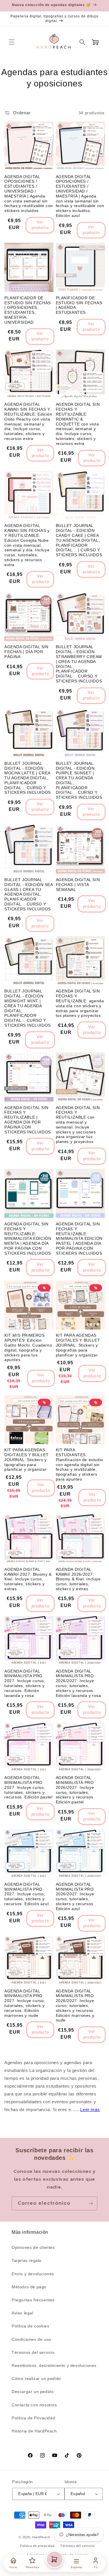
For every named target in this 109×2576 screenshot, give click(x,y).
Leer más (90, 2109)
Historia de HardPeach (34, 2431)
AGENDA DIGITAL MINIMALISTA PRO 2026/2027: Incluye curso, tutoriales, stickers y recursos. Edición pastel (75, 1790)
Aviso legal (23, 2313)
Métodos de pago (29, 2287)
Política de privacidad (37, 2546)
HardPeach (41, 2537)
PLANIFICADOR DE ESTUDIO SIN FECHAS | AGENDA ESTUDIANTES (79, 305)
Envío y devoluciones (33, 2274)
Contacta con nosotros (34, 2405)
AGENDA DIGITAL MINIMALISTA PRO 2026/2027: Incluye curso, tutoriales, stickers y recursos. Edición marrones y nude (75, 2006)
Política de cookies (30, 2326)
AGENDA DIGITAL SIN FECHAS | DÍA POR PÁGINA (26, 652)
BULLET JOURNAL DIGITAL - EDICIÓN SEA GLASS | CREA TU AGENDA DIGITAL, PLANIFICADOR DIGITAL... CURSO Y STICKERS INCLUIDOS (29, 894)
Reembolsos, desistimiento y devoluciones (54, 2365)
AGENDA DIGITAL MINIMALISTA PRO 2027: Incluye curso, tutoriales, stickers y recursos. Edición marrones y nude (25, 2003)
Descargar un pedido (33, 2392)
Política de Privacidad (33, 2418)
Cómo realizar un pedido (36, 2378)
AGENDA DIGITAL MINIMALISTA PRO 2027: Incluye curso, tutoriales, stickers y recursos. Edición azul (26, 1894)
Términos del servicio (33, 2352)
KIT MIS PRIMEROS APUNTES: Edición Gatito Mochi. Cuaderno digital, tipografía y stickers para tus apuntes (28, 1347)
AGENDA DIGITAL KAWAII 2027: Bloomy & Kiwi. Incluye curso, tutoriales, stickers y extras (28, 1579)
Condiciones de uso (31, 2339)
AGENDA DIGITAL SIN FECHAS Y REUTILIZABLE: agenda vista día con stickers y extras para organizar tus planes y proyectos (80, 1003)
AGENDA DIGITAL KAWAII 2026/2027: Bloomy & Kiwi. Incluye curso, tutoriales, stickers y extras (78, 1579)
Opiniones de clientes (33, 2247)
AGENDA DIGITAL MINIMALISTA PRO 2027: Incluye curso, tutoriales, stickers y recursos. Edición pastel (28, 1787)
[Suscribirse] (91, 2203)
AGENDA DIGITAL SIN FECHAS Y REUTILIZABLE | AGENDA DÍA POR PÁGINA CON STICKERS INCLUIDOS (28, 1120)
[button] (12, 42)
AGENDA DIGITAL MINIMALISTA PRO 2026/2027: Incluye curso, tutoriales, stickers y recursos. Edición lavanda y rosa (78, 1683)
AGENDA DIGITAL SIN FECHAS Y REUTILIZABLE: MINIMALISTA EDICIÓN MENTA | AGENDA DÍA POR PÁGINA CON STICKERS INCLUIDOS (28, 1239)
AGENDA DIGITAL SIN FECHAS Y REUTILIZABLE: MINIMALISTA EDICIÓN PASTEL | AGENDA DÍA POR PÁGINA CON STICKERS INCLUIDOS (79, 1239)
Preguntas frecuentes (33, 2300)
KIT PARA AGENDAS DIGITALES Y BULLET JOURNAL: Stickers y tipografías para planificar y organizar (78, 1345)
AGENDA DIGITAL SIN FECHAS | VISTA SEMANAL (78, 885)
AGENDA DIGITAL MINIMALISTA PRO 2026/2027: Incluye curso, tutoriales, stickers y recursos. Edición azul (75, 1896)
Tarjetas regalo (27, 2260)
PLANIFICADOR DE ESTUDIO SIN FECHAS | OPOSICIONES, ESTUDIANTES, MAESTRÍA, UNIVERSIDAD (28, 310)
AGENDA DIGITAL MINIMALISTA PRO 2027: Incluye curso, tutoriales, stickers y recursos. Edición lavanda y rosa (25, 1683)
